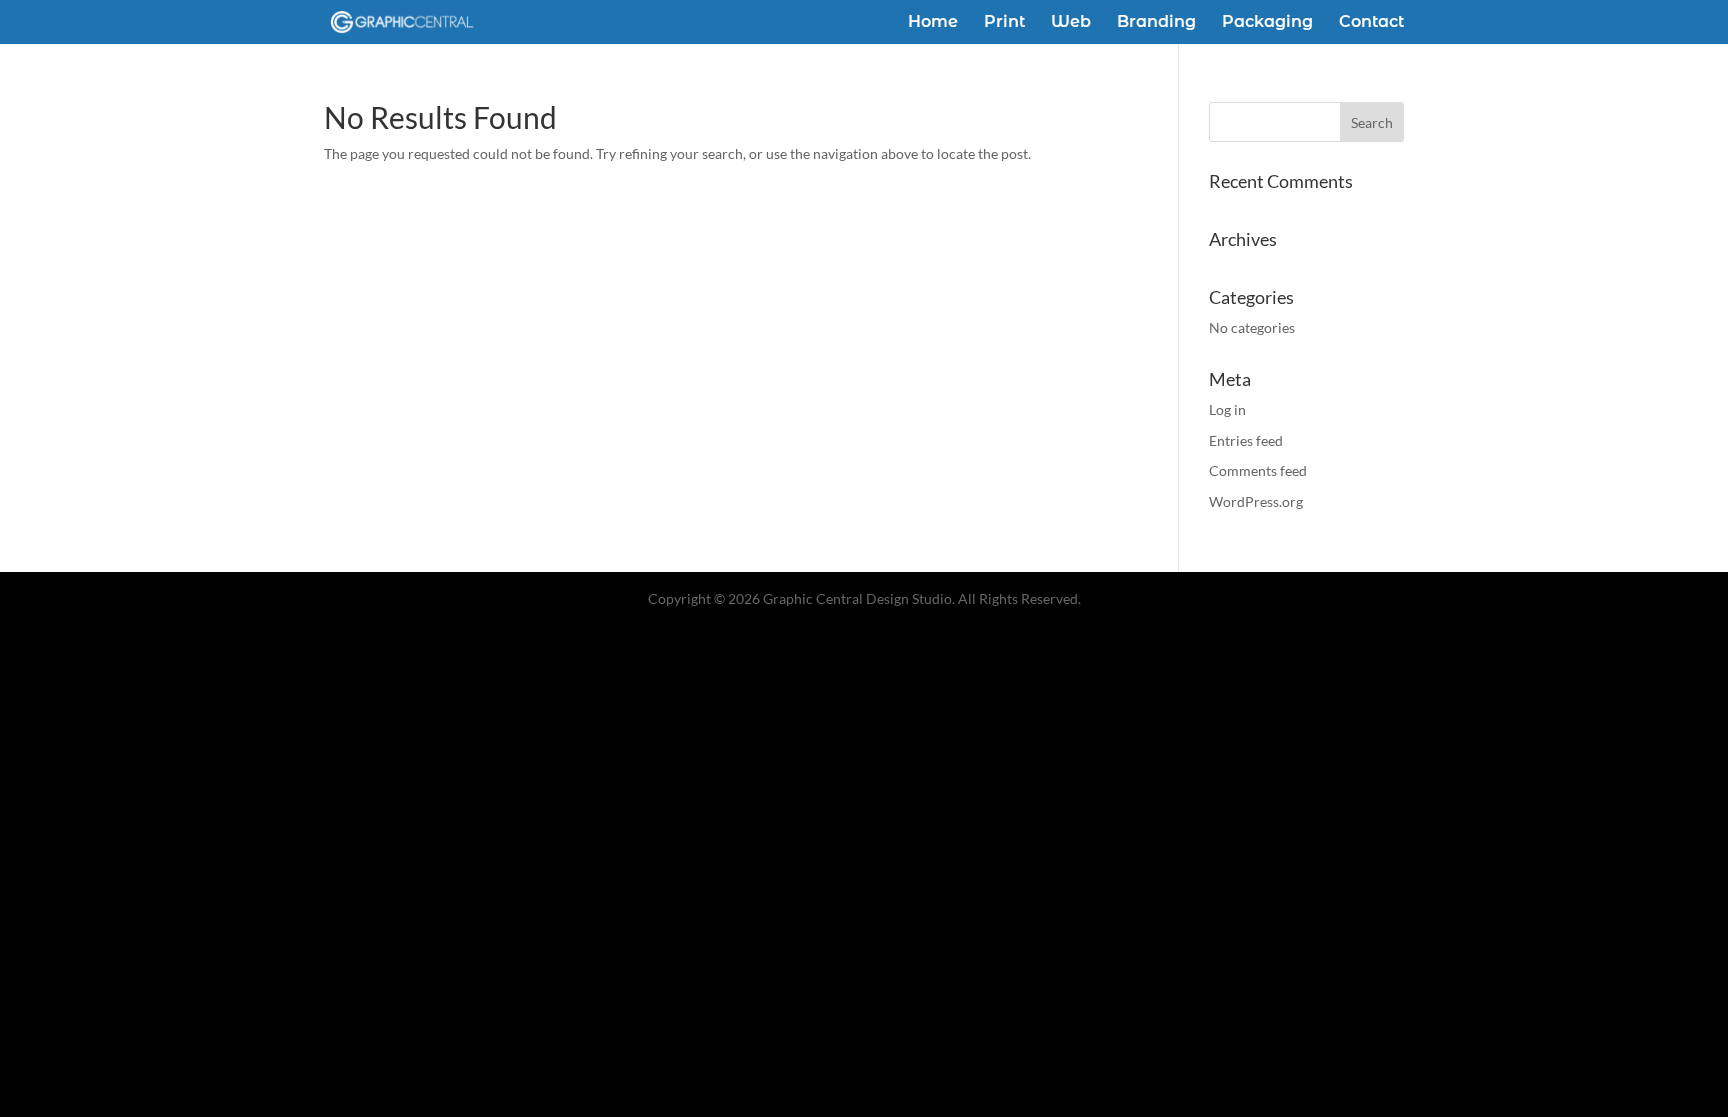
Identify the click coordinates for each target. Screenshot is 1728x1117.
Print (1004, 23)
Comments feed (1258, 470)
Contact (1371, 23)
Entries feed (1246, 440)
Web (1071, 23)
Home (933, 23)
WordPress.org (1256, 501)
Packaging (1267, 23)
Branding (1156, 23)
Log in (1227, 409)
